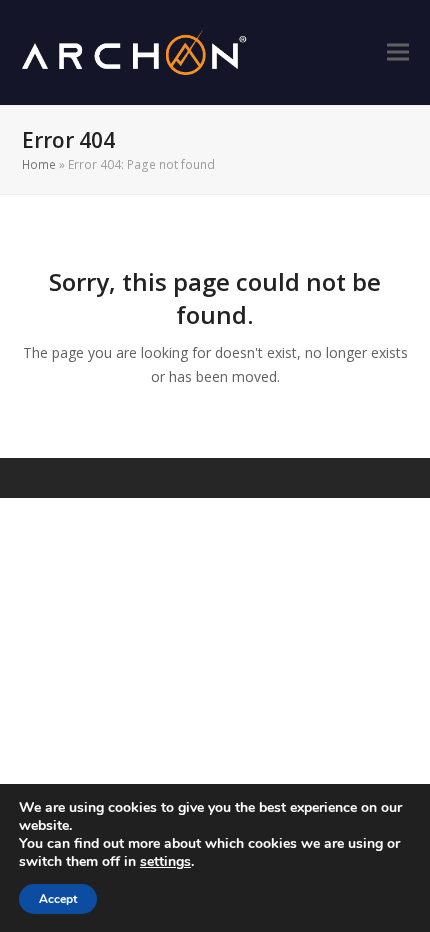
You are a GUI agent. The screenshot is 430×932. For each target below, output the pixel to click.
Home (39, 164)
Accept (58, 899)
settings (165, 862)
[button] (398, 52)
